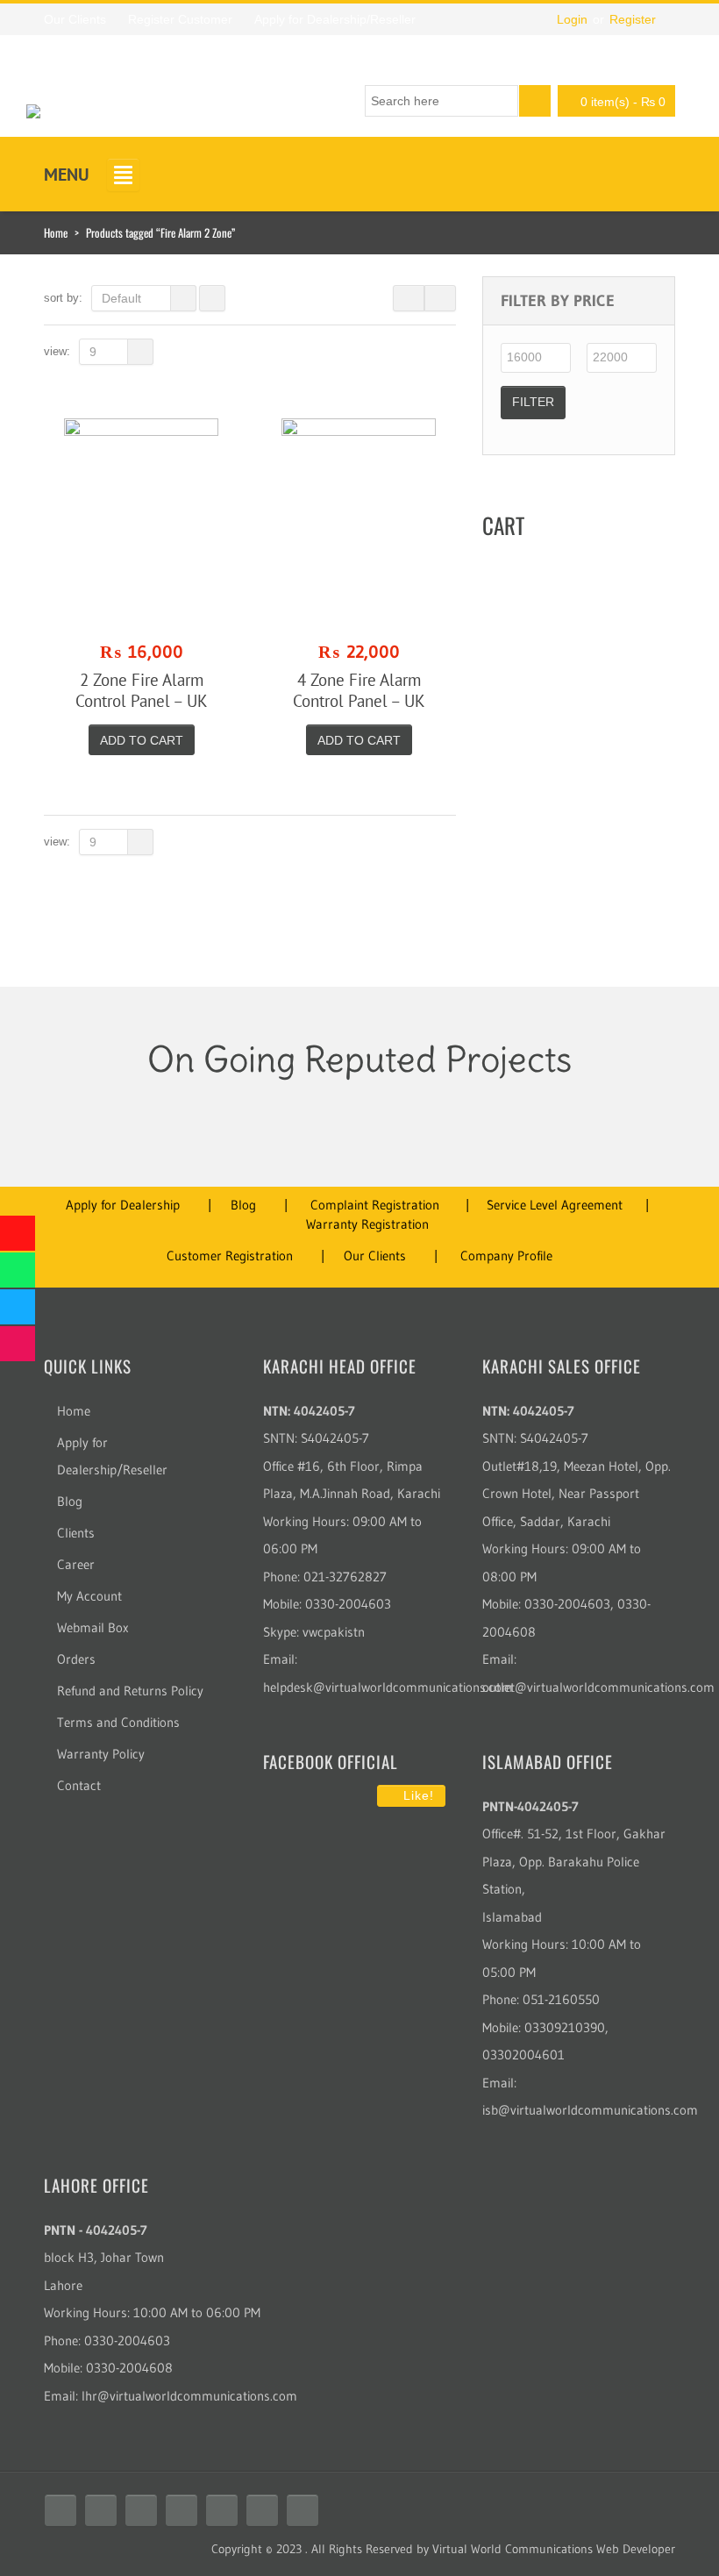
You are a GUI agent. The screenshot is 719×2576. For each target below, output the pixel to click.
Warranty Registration (367, 1224)
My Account (89, 1596)
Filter (533, 402)
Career (76, 1564)
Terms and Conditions (118, 1722)
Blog (243, 1205)
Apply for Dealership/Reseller (112, 1456)
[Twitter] (101, 2510)
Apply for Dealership (123, 1205)
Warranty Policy (101, 1754)
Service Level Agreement (555, 1205)
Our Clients (375, 1256)
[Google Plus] (303, 2510)
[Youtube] (141, 2510)
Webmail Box (93, 1627)
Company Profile (506, 1256)
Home (56, 232)
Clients (76, 1533)
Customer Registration (230, 1256)
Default (121, 298)
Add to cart (142, 740)
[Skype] (222, 2510)
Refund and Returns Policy (130, 1691)
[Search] (535, 101)
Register (633, 19)
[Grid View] (409, 298)
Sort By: (63, 298)
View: (57, 351)
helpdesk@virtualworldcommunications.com (388, 1687)
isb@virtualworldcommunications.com (590, 2110)
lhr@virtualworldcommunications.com (189, 2396)
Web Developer (636, 2549)
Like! (416, 1795)
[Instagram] (182, 2510)
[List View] (440, 298)
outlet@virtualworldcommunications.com (598, 1687)
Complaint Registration (375, 1205)
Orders (76, 1659)
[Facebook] (61, 2510)
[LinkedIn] (262, 2510)
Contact (79, 1785)
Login (572, 19)
